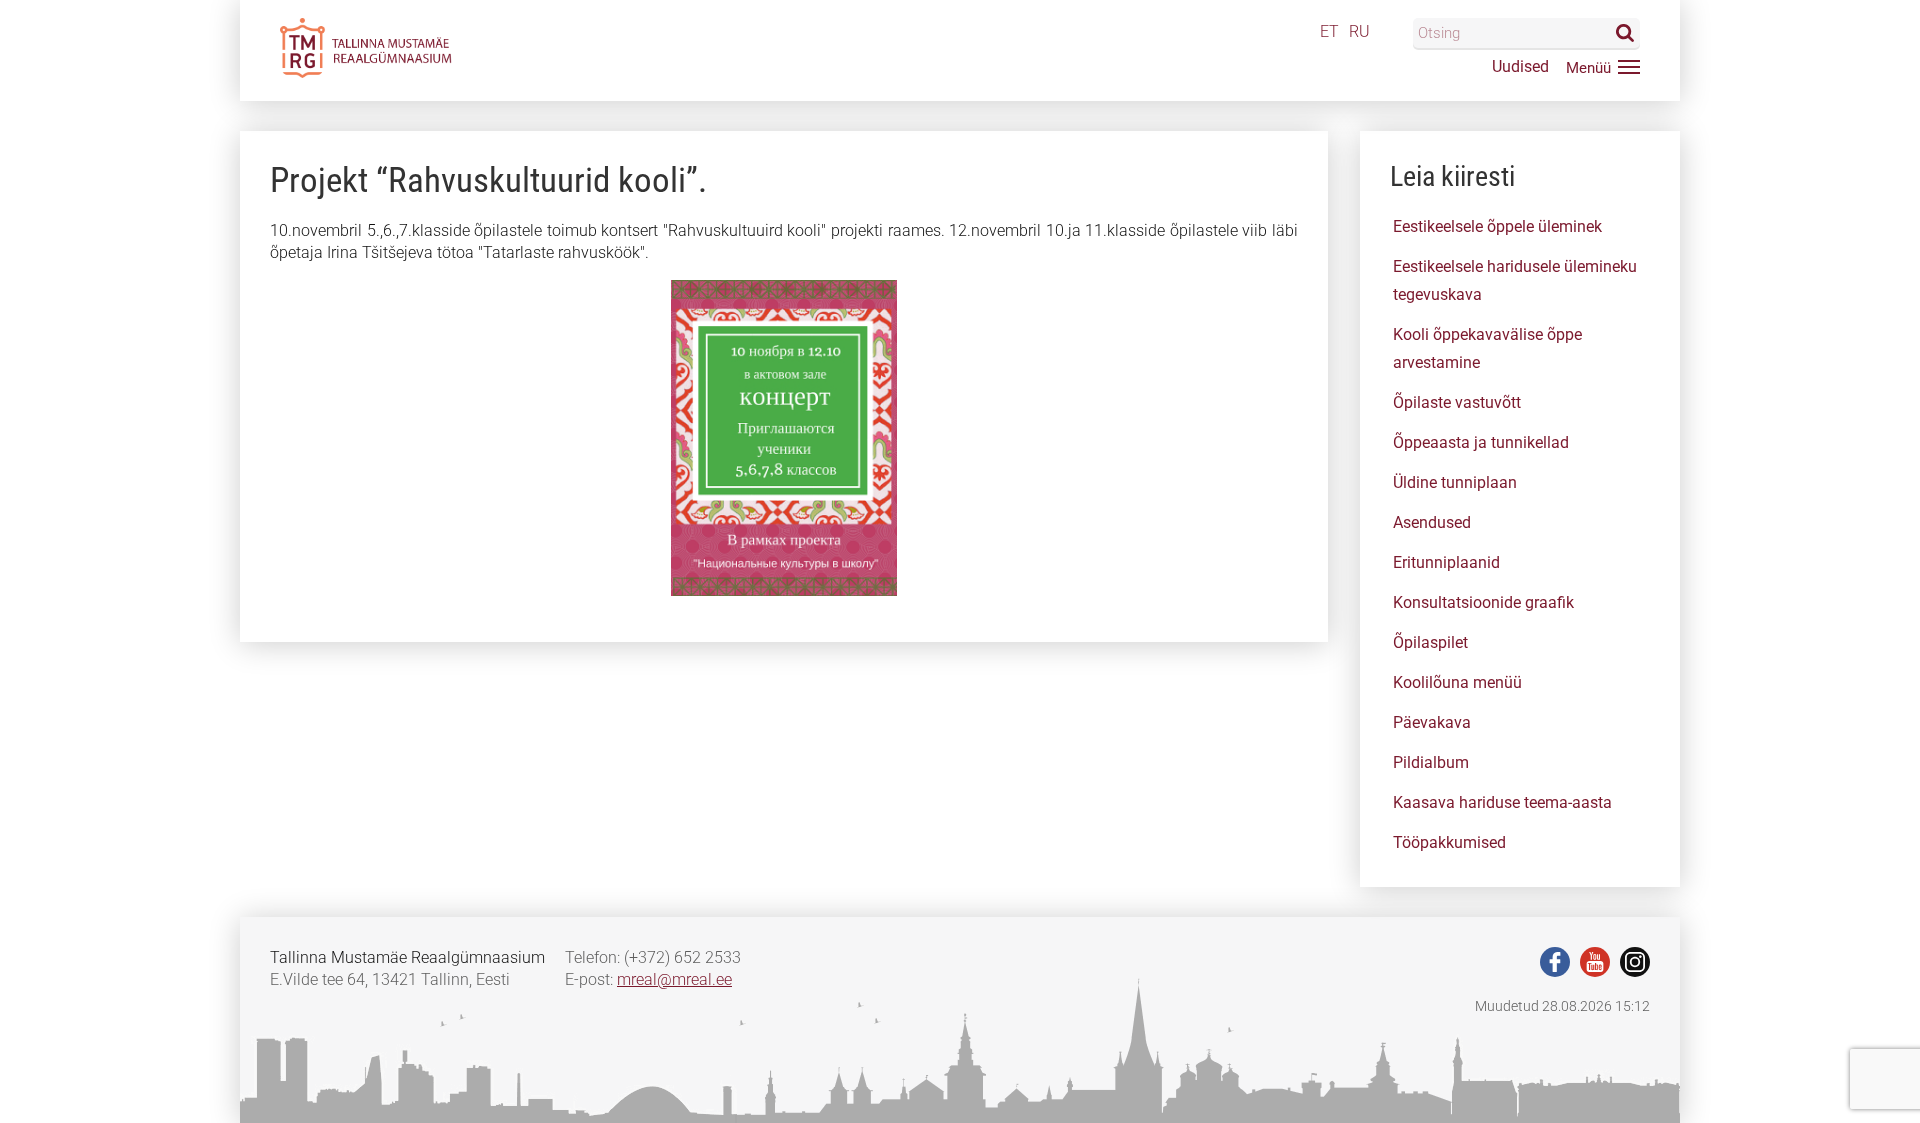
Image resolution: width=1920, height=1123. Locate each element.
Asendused (1432, 522)
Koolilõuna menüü (1457, 682)
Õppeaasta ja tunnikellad (1481, 442)
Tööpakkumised (1449, 842)
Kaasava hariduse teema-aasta (1502, 802)
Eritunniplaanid (1446, 562)
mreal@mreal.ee (674, 979)
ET (1329, 31)
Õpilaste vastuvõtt (1457, 402)
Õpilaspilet (1430, 642)
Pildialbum (1431, 762)
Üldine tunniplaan (1455, 482)
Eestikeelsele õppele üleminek (1497, 226)
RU (1359, 31)
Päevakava (1432, 722)
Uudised (1520, 66)
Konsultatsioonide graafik (1483, 602)
